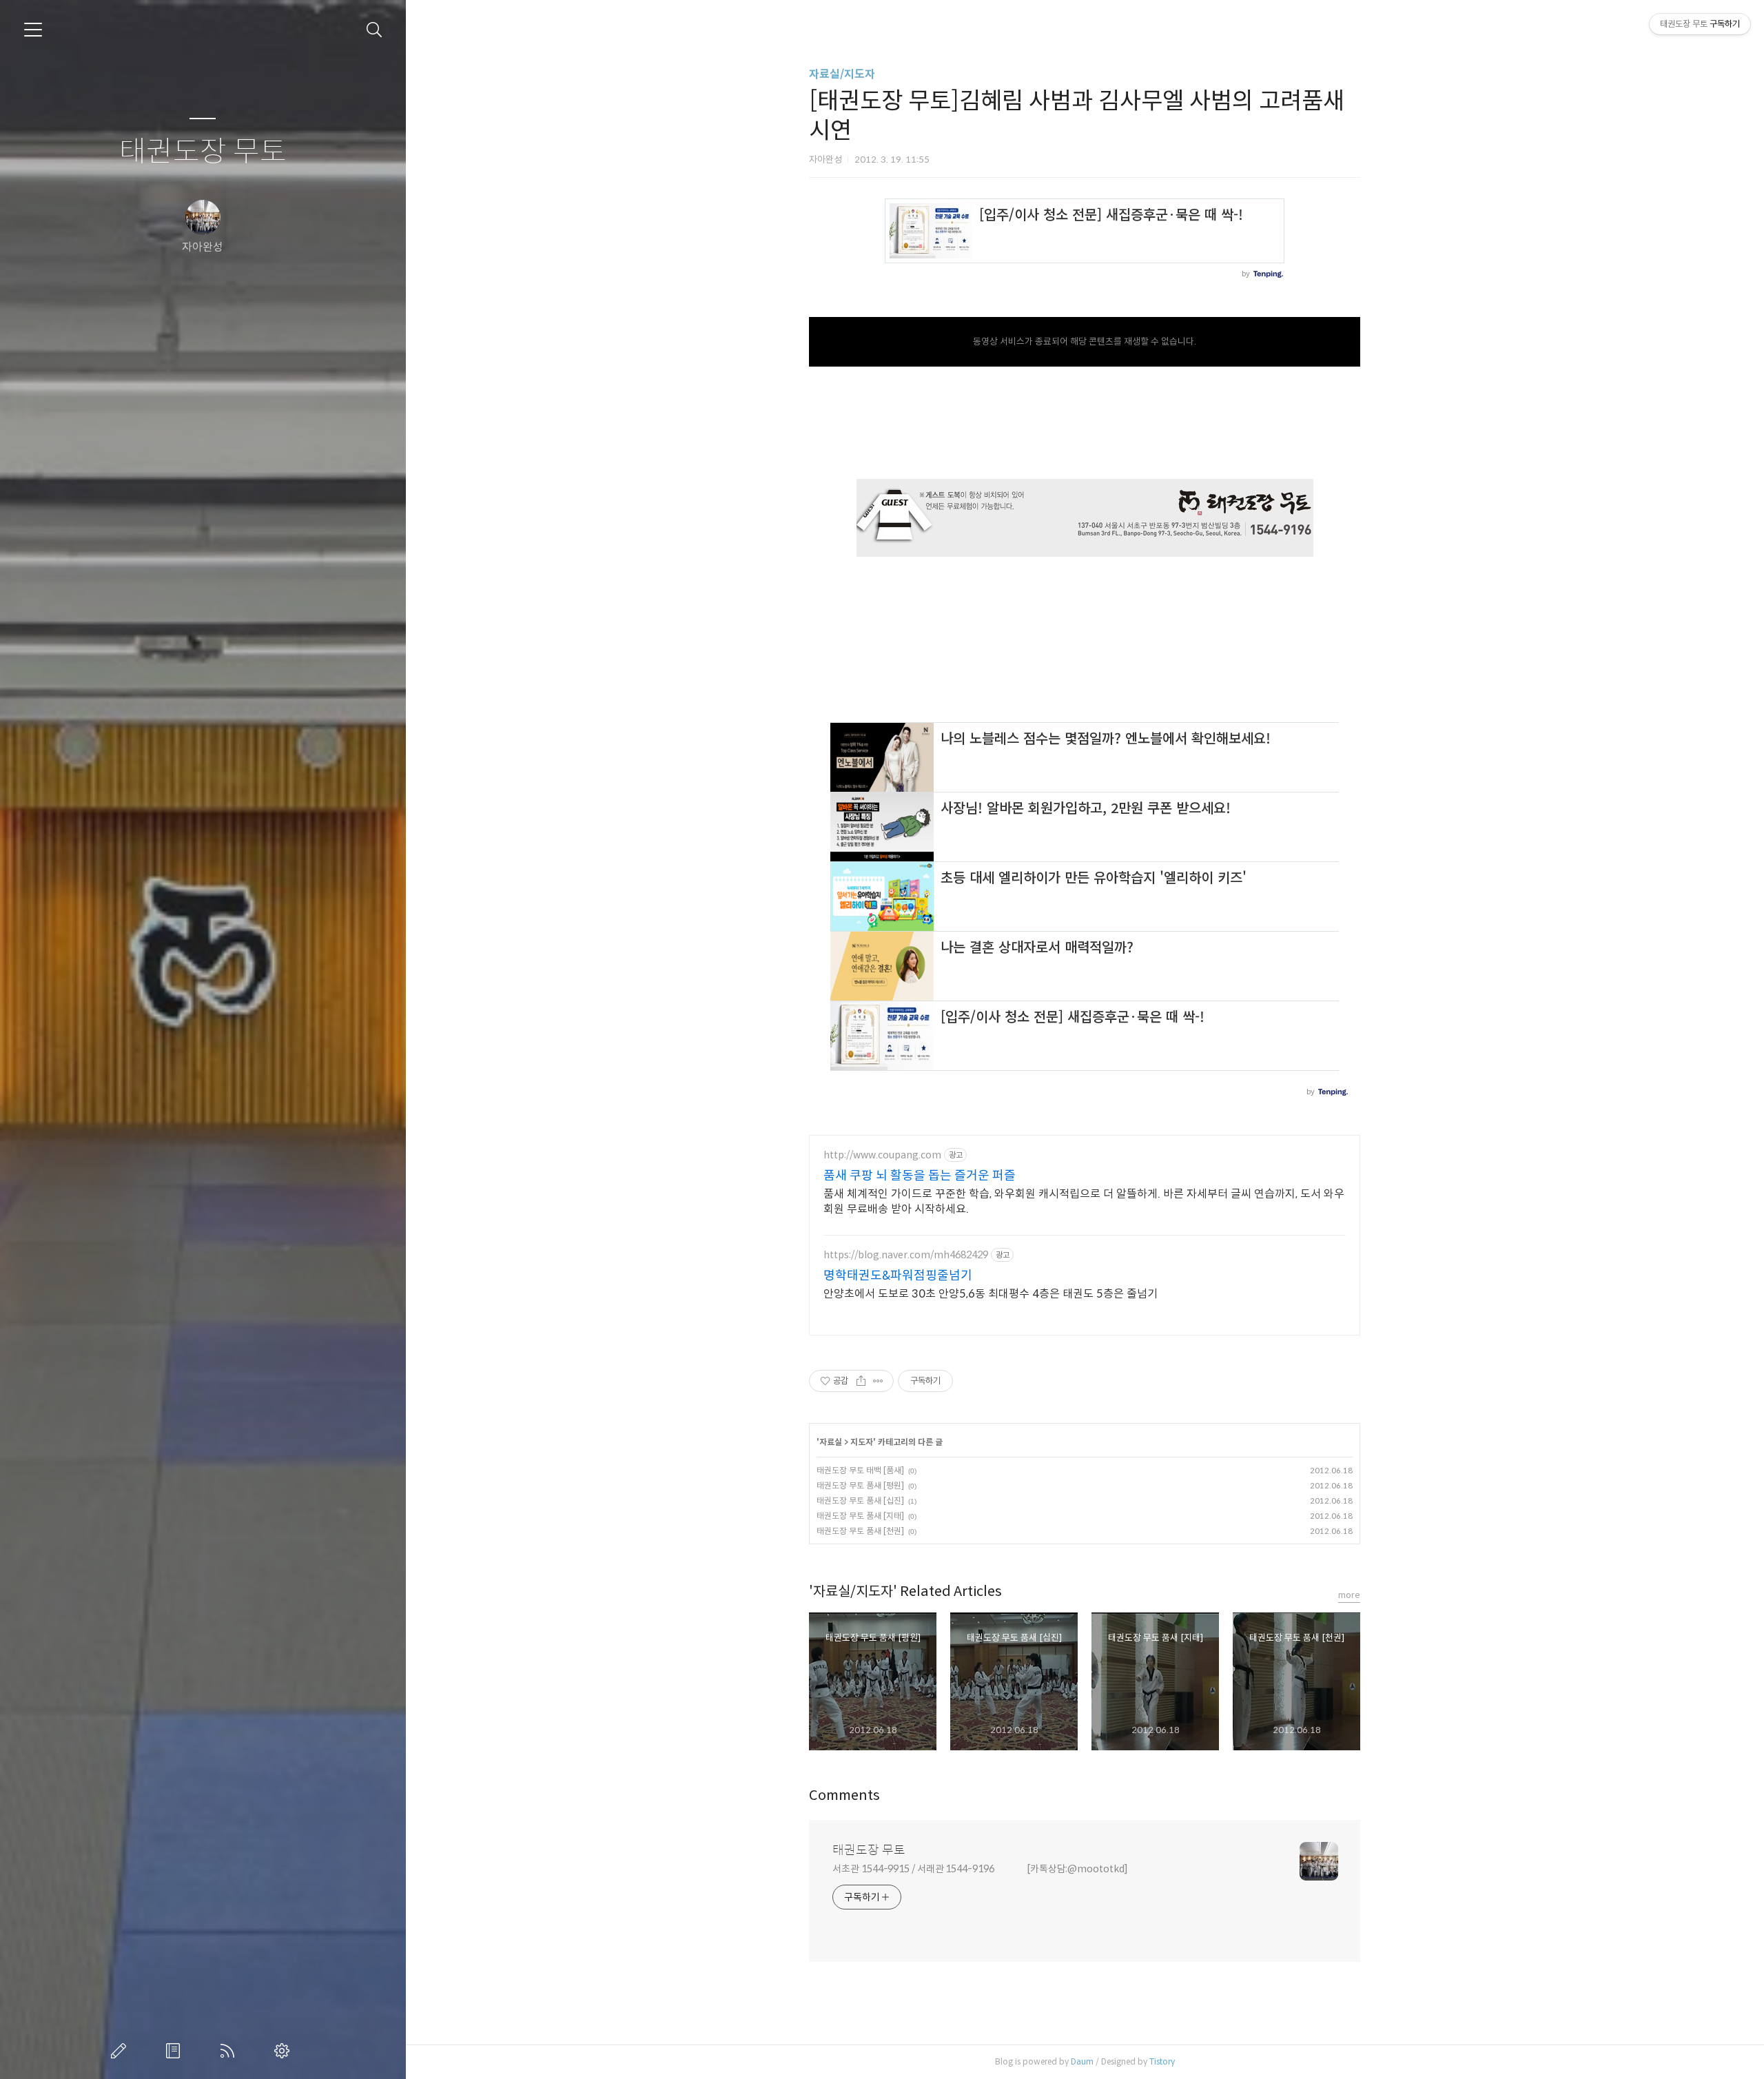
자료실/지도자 (842, 74)
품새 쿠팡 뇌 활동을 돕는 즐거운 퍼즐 (920, 1176)
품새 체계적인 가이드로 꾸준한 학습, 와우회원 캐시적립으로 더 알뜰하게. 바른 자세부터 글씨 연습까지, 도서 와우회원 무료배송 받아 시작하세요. (1084, 1201)
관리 (285, 2051)
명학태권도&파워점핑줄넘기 (898, 1276)
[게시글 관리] (878, 1381)
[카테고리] (33, 30)
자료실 (831, 1442)
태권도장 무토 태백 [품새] (860, 1470)
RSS (230, 2051)
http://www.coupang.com (882, 1155)
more (1349, 1595)
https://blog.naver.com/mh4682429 (906, 1255)
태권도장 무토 (203, 152)
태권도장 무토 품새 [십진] (860, 1501)
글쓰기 (121, 2051)
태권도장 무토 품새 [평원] (860, 1485)
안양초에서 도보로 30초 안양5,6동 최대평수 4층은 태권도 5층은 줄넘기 (991, 1294)
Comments (844, 1795)
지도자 (862, 1442)
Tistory (1162, 2061)
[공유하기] (861, 1381)
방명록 (176, 2051)
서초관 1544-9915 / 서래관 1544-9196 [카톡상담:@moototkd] (980, 1869)
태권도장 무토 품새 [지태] (860, 1516)
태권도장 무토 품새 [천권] (860, 1531)
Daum (1082, 2061)
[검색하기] (375, 30)
